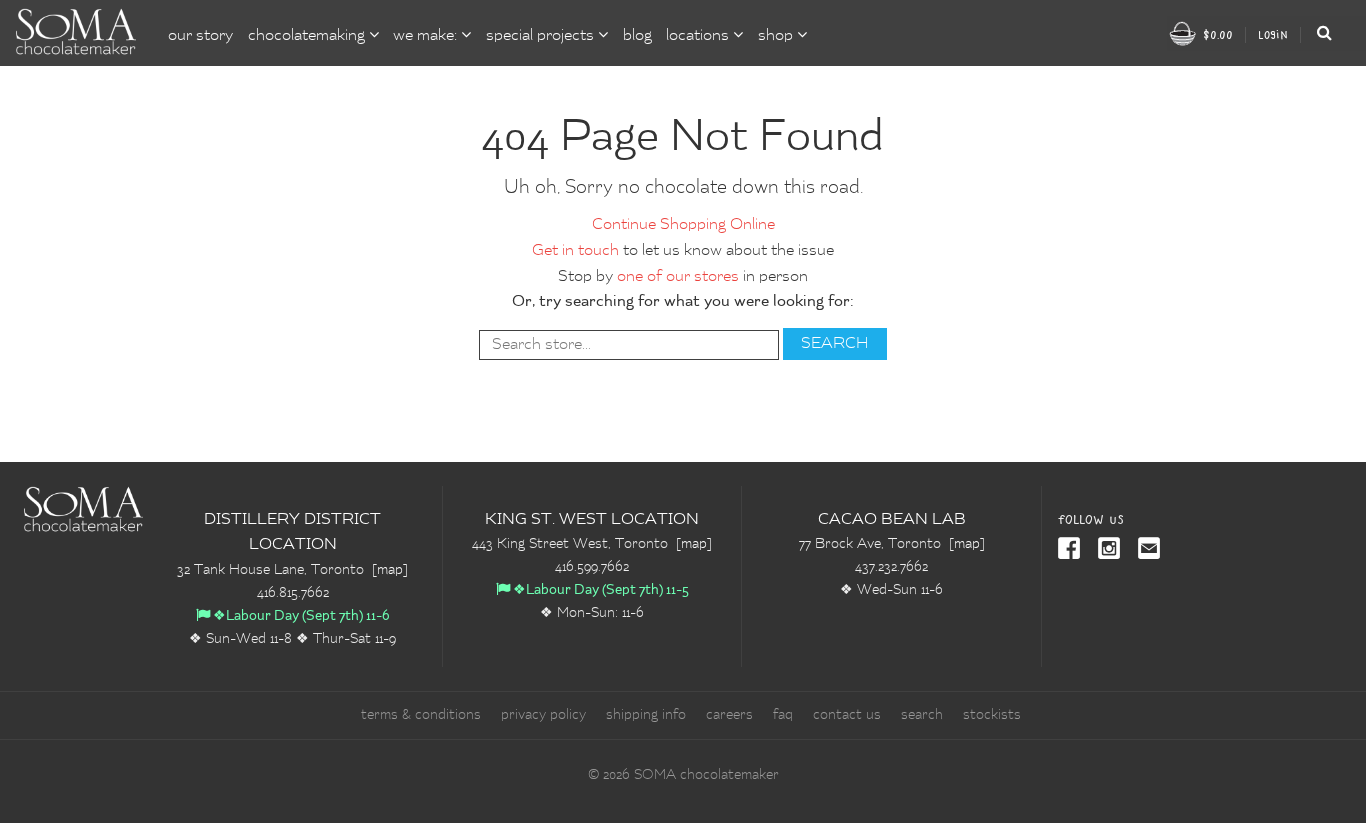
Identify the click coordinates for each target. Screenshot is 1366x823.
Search (922, 715)
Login (1273, 34)
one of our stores (678, 277)
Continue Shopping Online (683, 225)
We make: (427, 36)
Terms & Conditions (421, 715)
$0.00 (1216, 34)
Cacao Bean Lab (892, 520)
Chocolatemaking (308, 36)
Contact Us (847, 715)
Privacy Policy (543, 715)
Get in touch (575, 251)
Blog (637, 36)
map (390, 570)
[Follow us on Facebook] (1070, 550)
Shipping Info (646, 715)
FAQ (783, 715)
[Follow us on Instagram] (1105, 550)
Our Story (200, 36)
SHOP (777, 36)
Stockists (992, 715)
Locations (699, 36)
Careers (729, 715)
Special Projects (542, 36)
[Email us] (1145, 550)
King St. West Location (592, 520)
